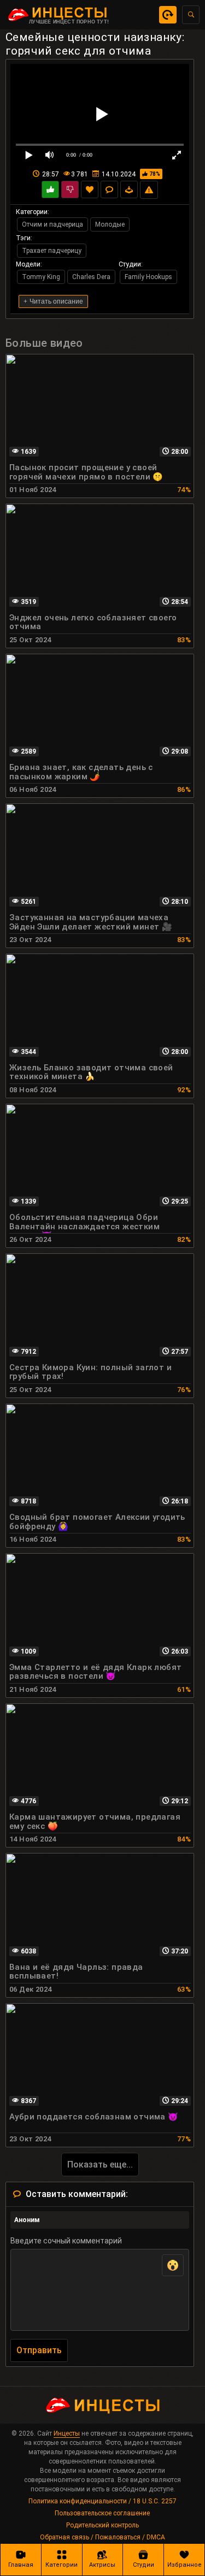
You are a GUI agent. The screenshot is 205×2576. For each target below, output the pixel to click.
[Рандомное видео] (168, 15)
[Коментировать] (109, 190)
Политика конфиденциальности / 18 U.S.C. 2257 (102, 2501)
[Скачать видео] (129, 190)
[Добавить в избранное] (90, 190)
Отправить (39, 2350)
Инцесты (67, 2433)
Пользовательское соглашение (102, 2513)
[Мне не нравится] (70, 190)
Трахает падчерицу (52, 251)
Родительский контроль (102, 2525)
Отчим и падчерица (52, 224)
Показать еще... (100, 2165)
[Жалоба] (149, 190)
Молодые (110, 224)
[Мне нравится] (50, 190)
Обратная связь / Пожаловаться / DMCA (102, 2537)
